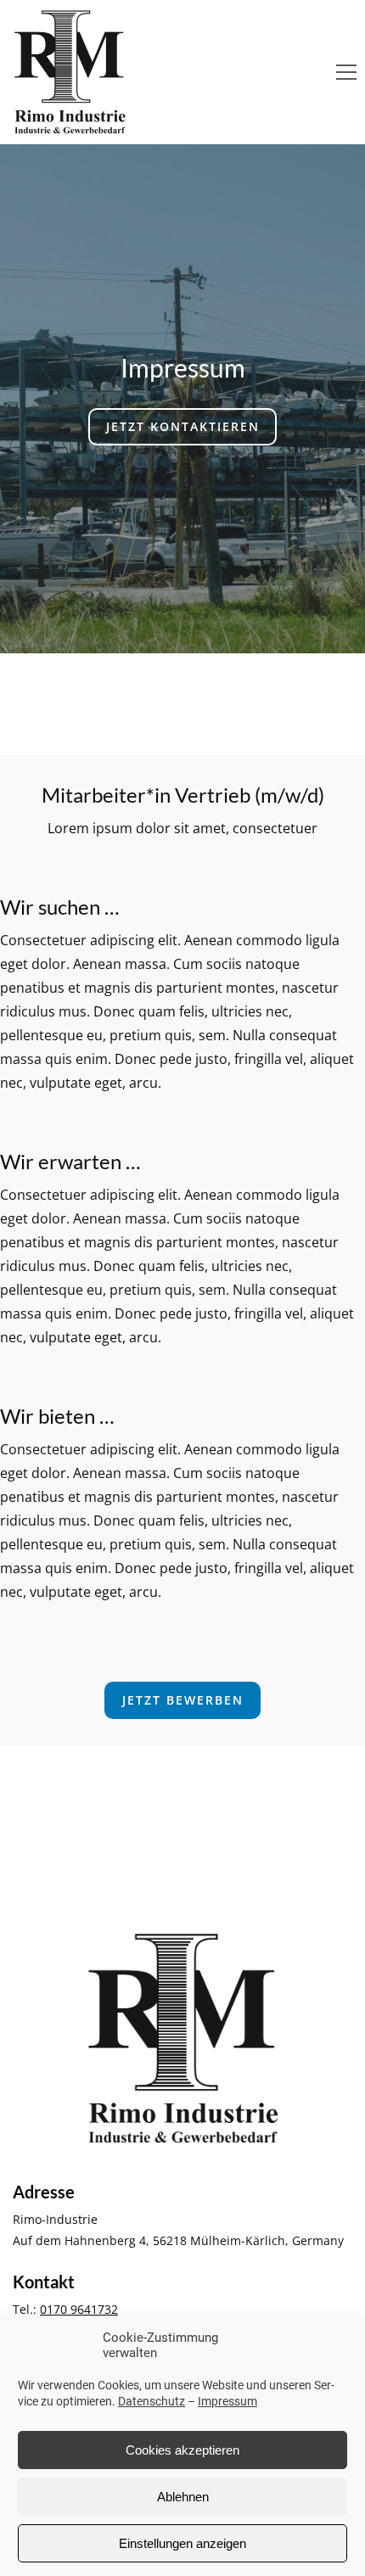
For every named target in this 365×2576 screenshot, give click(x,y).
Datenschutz (152, 2401)
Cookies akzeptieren (182, 2450)
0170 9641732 (79, 2309)
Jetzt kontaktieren (183, 426)
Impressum (227, 2401)
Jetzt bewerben (183, 1700)
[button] (346, 72)
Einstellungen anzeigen (182, 2543)
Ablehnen (183, 2497)
